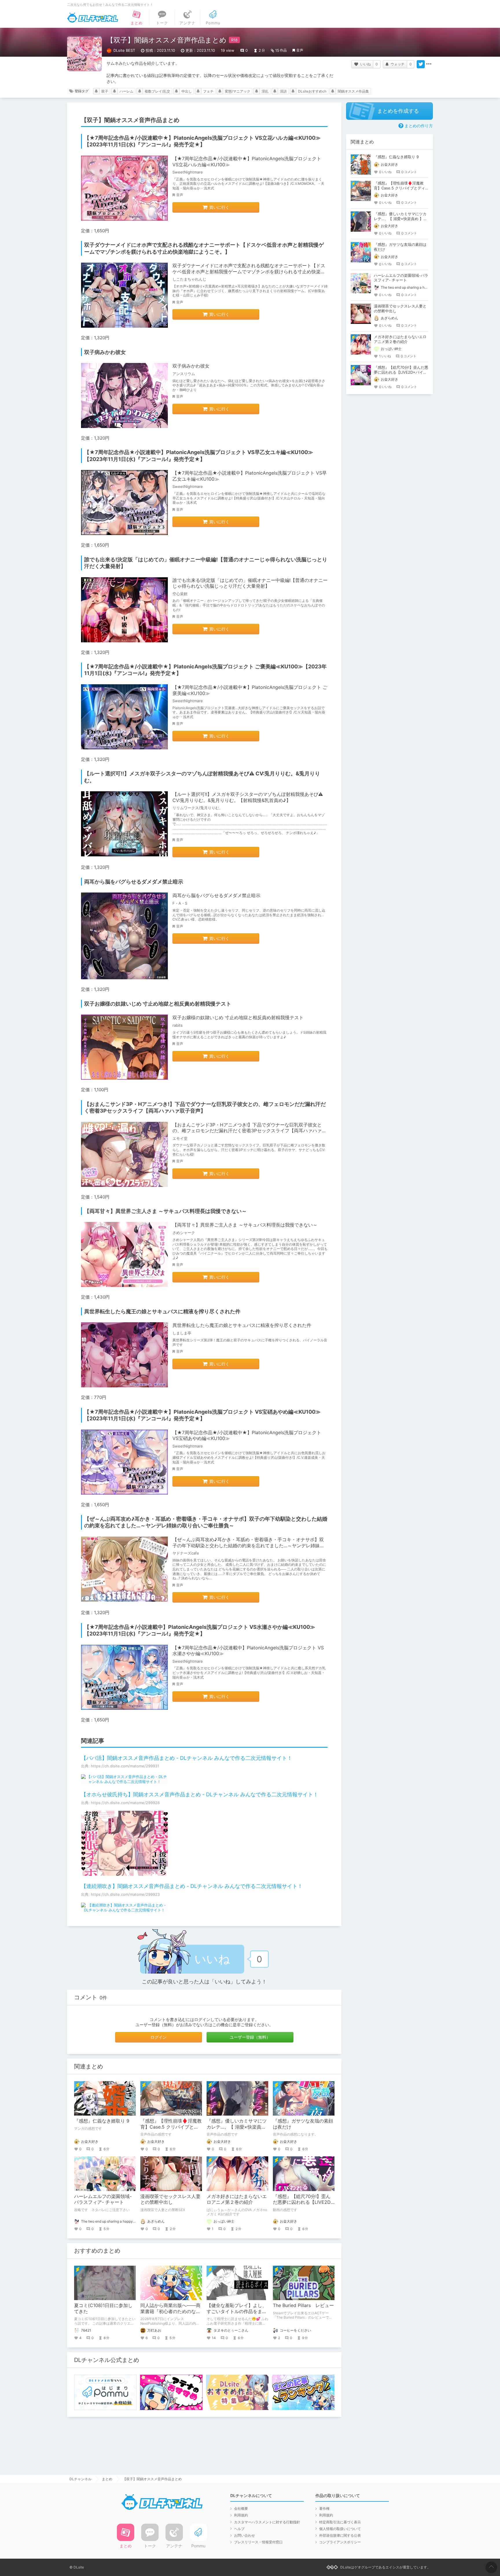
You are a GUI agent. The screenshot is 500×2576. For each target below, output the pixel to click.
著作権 (324, 2508)
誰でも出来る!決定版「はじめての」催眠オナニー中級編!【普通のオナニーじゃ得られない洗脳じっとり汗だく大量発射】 (250, 583)
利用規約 (241, 2515)
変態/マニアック (238, 91)
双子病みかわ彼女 (191, 366)
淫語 (283, 91)
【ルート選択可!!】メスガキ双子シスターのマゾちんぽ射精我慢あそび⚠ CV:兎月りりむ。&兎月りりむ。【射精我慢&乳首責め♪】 (248, 797)
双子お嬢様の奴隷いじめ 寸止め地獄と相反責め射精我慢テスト (238, 1017)
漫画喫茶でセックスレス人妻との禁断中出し (170, 2199)
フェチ (208, 91)
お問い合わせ (245, 2535)
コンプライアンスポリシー (340, 2542)
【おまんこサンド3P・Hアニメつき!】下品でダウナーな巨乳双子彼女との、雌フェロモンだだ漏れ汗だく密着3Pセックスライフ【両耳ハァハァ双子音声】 (249, 1131)
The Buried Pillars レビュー (303, 2305)
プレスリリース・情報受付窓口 (258, 2542)
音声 (300, 50)
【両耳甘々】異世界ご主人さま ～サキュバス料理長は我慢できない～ (245, 1225)
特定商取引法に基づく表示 (340, 2522)
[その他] (429, 64)
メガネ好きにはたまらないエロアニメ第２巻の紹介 (237, 2199)
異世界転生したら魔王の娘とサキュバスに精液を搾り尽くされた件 (242, 1325)
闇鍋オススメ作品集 (353, 91)
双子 (105, 91)
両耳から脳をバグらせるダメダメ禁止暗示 (216, 895)
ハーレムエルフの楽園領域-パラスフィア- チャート (103, 2199)
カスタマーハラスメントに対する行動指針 (267, 2522)
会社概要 (241, 2508)
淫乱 (265, 91)
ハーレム (126, 91)
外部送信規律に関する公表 (340, 2535)
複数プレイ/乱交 (157, 91)
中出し (187, 91)
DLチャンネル (93, 18)
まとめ (107, 2479)
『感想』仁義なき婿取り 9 (102, 2121)
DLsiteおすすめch (312, 91)
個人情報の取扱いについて (340, 2529)
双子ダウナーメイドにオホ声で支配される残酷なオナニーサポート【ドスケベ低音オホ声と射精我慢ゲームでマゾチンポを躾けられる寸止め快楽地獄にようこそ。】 (249, 272)
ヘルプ (239, 2529)
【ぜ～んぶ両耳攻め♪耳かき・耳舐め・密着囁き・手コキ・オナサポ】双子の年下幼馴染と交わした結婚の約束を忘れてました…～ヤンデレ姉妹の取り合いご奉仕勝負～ (248, 1546)
